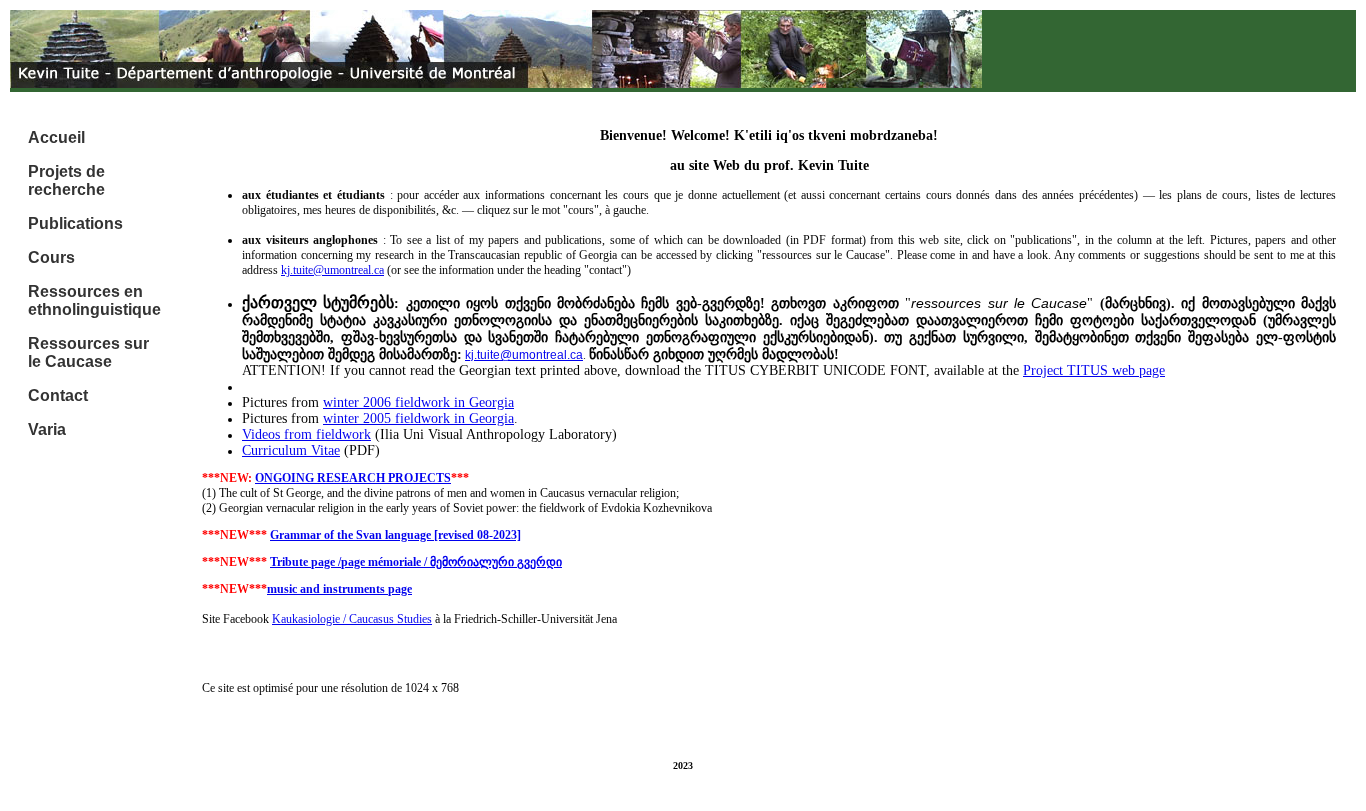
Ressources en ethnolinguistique (94, 300)
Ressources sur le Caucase (88, 352)
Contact (58, 395)
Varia (47, 429)
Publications (75, 223)
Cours (51, 257)
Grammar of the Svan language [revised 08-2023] (395, 535)
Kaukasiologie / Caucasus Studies (352, 619)
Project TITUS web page (1094, 370)
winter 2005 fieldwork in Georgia (418, 418)
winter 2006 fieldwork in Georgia (418, 402)
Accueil (56, 137)
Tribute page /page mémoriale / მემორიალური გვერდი (416, 562)
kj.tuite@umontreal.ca (332, 270)
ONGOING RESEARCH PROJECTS (353, 478)
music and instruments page (339, 589)
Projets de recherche (66, 180)
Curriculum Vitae (291, 450)
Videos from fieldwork (306, 434)
